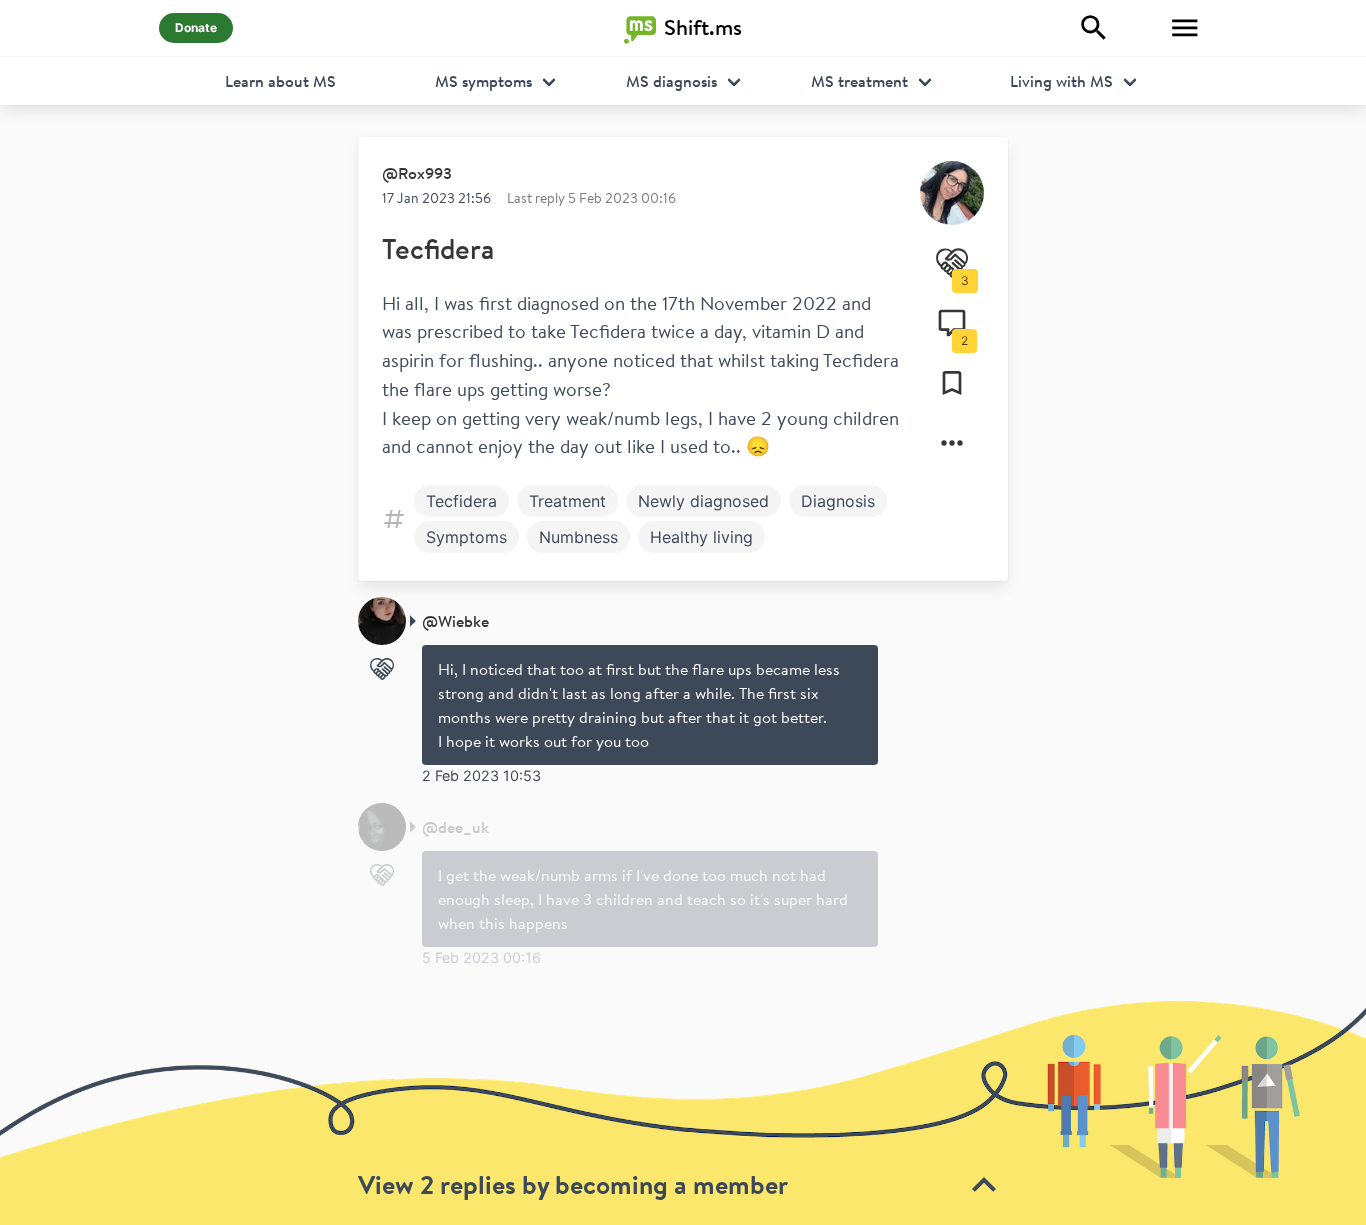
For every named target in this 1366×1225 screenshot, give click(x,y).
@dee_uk (455, 827)
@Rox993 (417, 173)
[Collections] (952, 383)
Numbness (578, 537)
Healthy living (701, 537)
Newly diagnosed (703, 501)
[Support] (382, 669)
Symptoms (466, 537)
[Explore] (1094, 28)
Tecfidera (438, 248)
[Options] (952, 443)
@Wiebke (455, 621)
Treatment (567, 501)
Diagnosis (838, 501)
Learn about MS (280, 81)
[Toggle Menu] (1185, 28)
